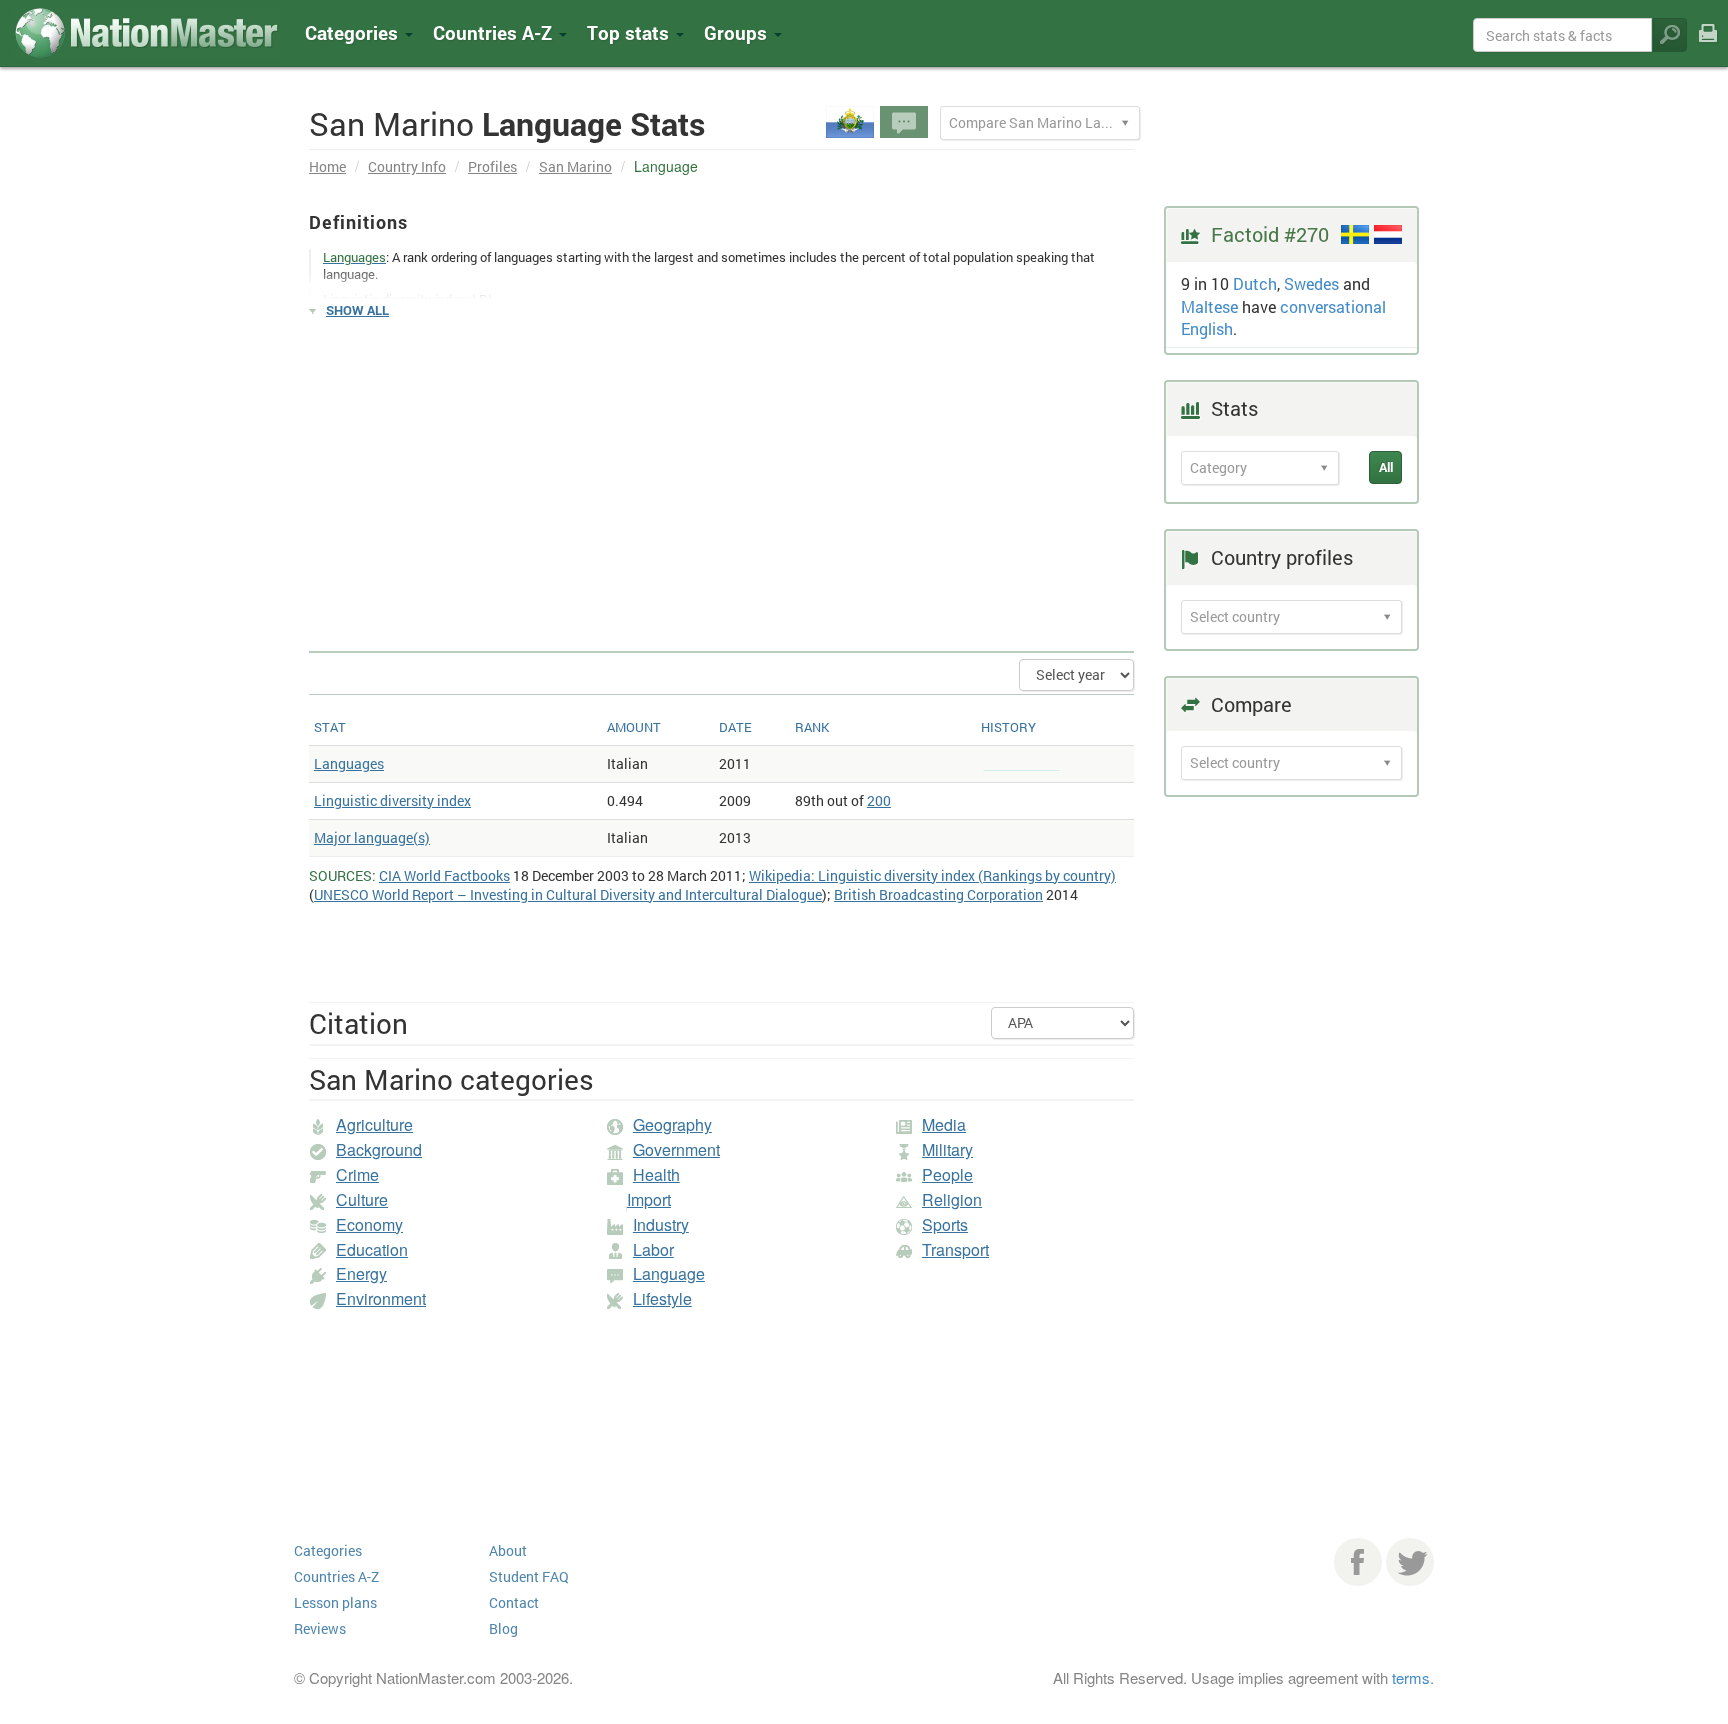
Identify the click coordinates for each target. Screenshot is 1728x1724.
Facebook (1358, 1562)
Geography (672, 1124)
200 (879, 800)
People (947, 1174)
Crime (357, 1174)
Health (656, 1174)
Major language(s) (372, 837)
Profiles (492, 166)
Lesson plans (335, 1602)
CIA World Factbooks (444, 875)
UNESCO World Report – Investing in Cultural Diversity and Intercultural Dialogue (568, 894)
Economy (369, 1224)
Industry (661, 1224)
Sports (945, 1224)
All (1386, 467)
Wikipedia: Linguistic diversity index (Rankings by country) (932, 875)
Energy (361, 1273)
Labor (653, 1249)
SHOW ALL (357, 310)
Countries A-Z (336, 1576)
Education (372, 1249)
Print (1708, 46)
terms (1411, 1677)
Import (649, 1199)
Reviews (320, 1628)
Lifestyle (662, 1298)
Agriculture (374, 1124)
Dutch (1255, 283)
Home (327, 166)
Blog (503, 1628)
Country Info (407, 166)
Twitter (1410, 1562)
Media (944, 1124)
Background (379, 1149)
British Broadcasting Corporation (938, 894)
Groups (738, 32)
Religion (952, 1199)
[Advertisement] (721, 476)
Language (669, 1273)
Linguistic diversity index (392, 800)
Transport (955, 1249)
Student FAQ (529, 1576)
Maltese (1209, 306)
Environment (381, 1298)
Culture (362, 1199)
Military (947, 1149)
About (508, 1550)
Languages (349, 763)
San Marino (575, 166)
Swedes (1311, 283)
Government (676, 1149)
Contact (514, 1602)
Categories (354, 32)
